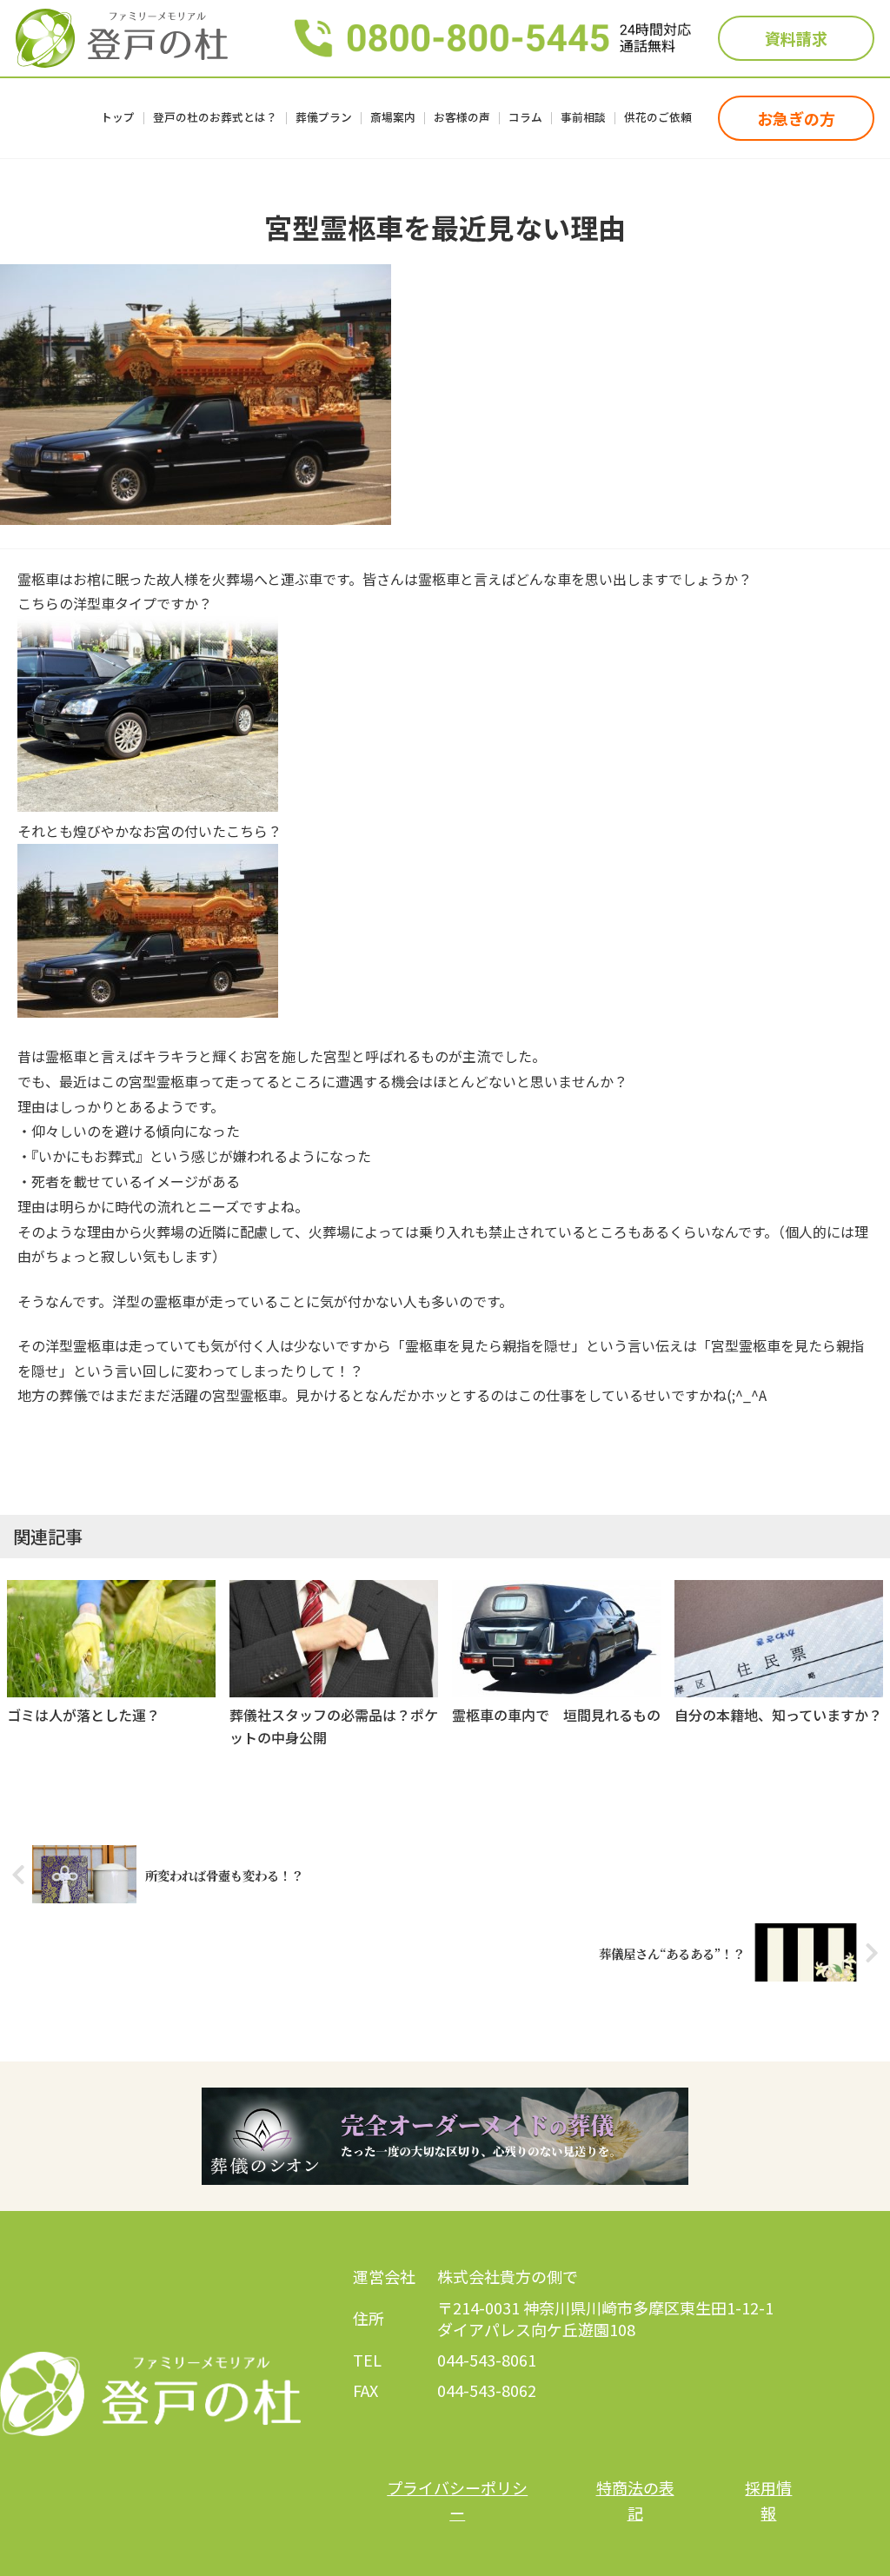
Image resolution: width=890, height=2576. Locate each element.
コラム (525, 119)
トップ (118, 119)
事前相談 (583, 119)
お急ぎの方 (796, 118)
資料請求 (796, 38)
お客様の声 (462, 119)
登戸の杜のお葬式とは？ (215, 119)
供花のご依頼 (658, 119)
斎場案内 (393, 119)
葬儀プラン (324, 119)
